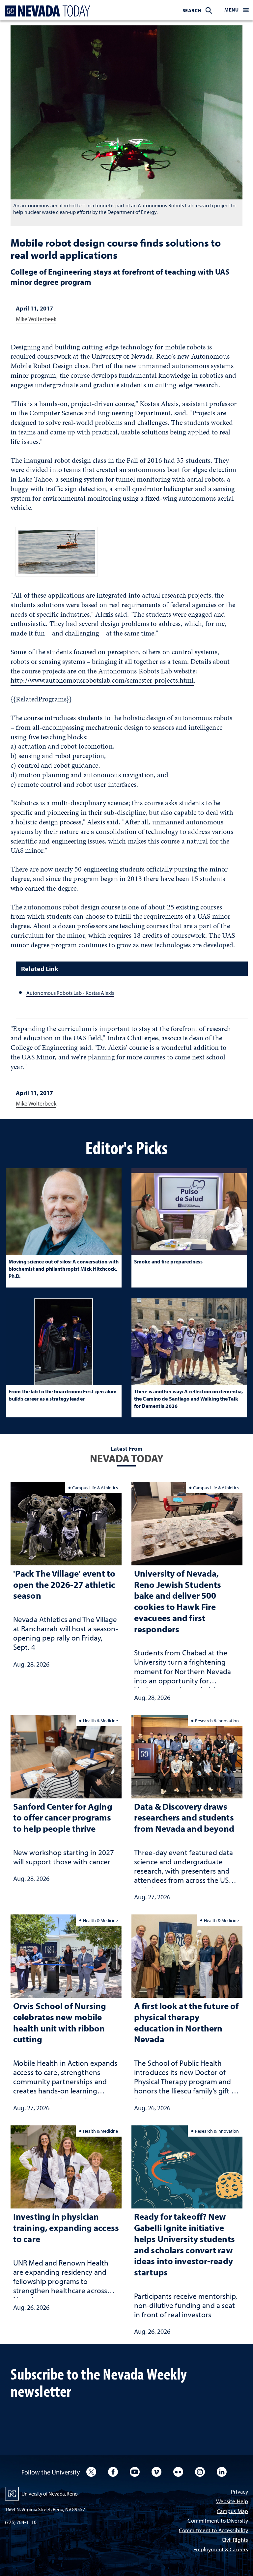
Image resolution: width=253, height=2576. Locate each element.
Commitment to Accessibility (213, 2531)
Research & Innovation (217, 1720)
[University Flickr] (178, 2472)
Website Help (232, 2502)
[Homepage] (46, 11)
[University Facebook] (113, 2472)
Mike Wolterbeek (36, 319)
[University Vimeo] (156, 2472)
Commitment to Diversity (218, 2521)
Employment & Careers (221, 2550)
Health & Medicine (100, 1720)
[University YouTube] (135, 2472)
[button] (237, 10)
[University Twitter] (91, 2472)
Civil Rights (235, 2540)
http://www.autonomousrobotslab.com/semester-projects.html (102, 680)
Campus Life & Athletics (95, 1487)
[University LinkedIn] (222, 2472)
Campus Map (232, 2512)
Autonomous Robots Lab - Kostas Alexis (70, 993)
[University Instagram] (200, 2472)
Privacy (239, 2492)
